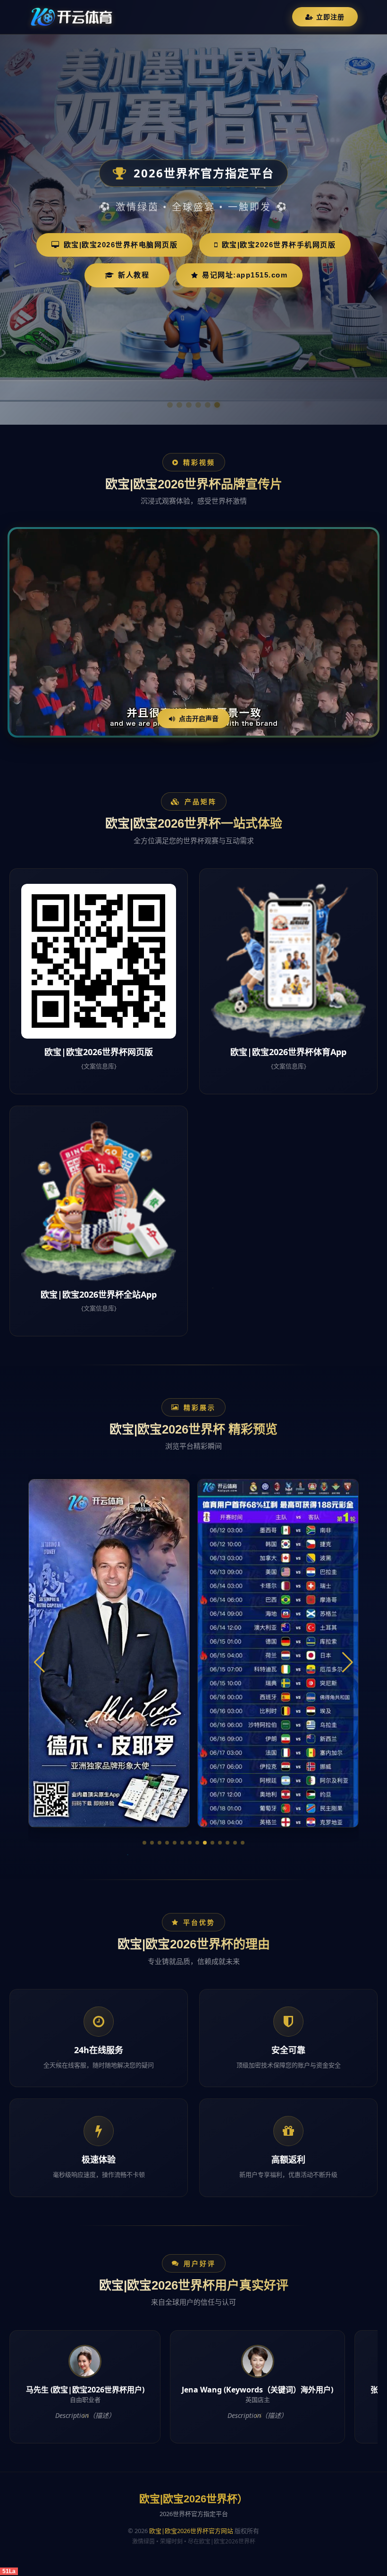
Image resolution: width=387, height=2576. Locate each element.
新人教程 (134, 275)
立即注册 (330, 17)
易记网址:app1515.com (245, 275)
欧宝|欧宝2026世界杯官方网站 (191, 2531)
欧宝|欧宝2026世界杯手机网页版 (279, 245)
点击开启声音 (199, 718)
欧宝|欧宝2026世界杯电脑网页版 (121, 245)
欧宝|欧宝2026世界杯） (193, 2499)
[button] (144, 1843)
